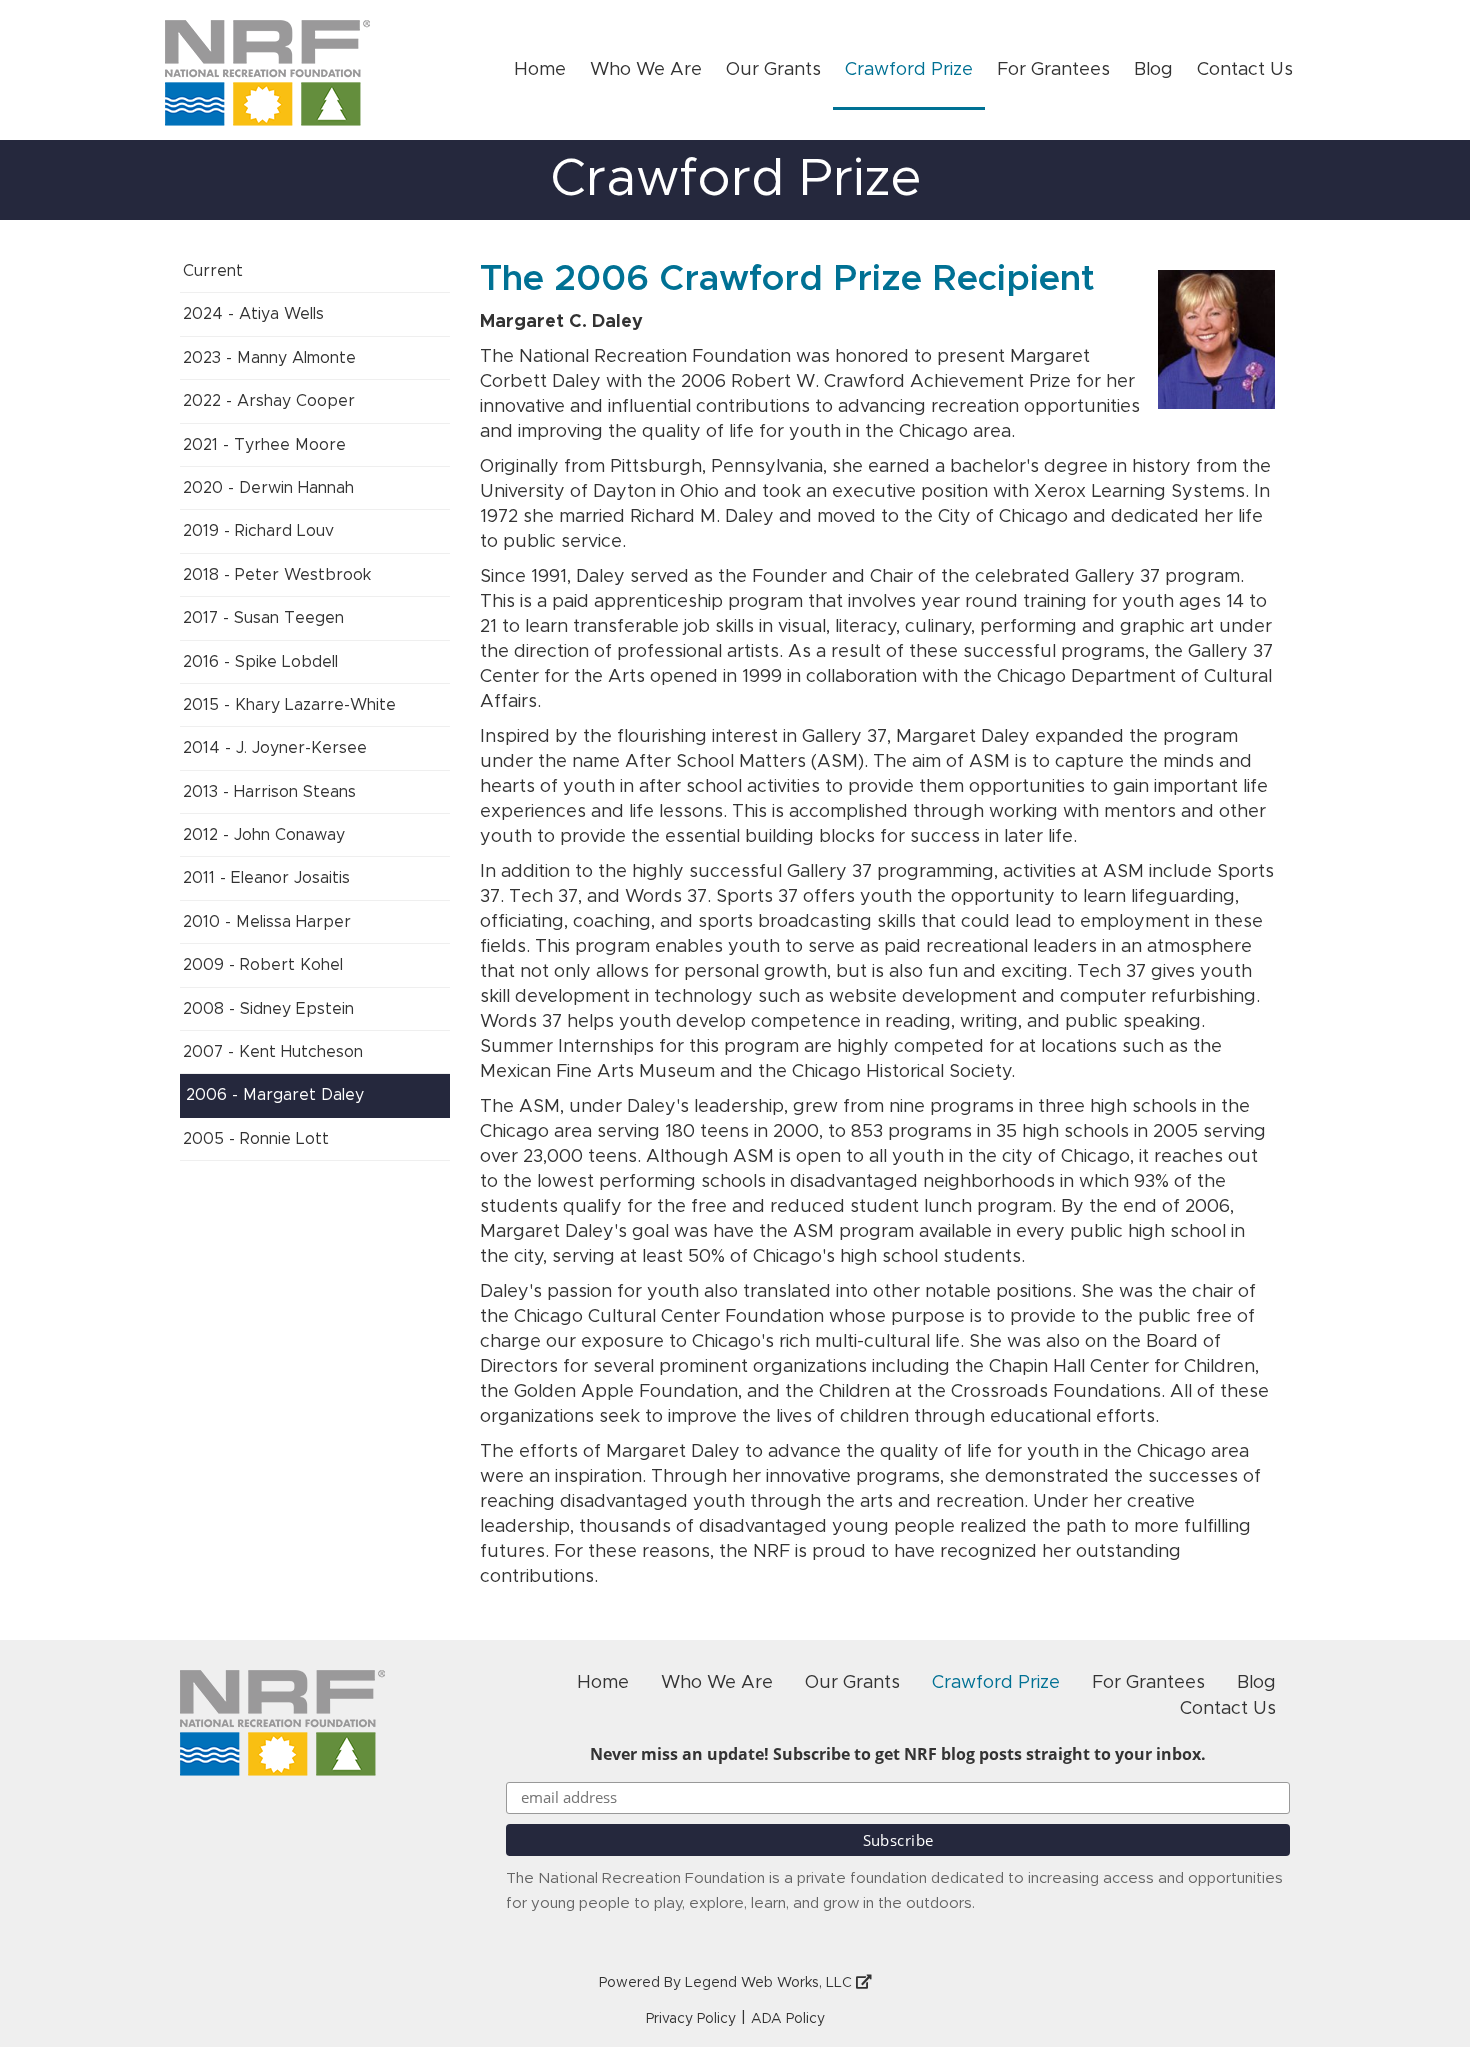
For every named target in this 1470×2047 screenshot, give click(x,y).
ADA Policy (788, 2019)
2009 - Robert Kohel (263, 965)
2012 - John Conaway (264, 835)
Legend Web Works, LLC (770, 1983)
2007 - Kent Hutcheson (273, 1052)
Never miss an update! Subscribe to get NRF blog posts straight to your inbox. (898, 1754)
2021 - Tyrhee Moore (264, 445)
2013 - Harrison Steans (269, 792)
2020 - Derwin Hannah (268, 488)
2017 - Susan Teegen (263, 618)
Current (213, 271)
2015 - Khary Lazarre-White (289, 705)
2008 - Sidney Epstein (268, 1009)
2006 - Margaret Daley (275, 1095)
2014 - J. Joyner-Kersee (275, 748)
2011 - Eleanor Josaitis (266, 878)
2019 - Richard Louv (258, 531)
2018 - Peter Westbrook (277, 575)
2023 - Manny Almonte (269, 358)
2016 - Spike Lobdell (260, 662)
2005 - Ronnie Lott (256, 1139)
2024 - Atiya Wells (253, 314)
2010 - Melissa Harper (267, 922)
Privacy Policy (691, 2019)
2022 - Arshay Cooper (269, 401)
